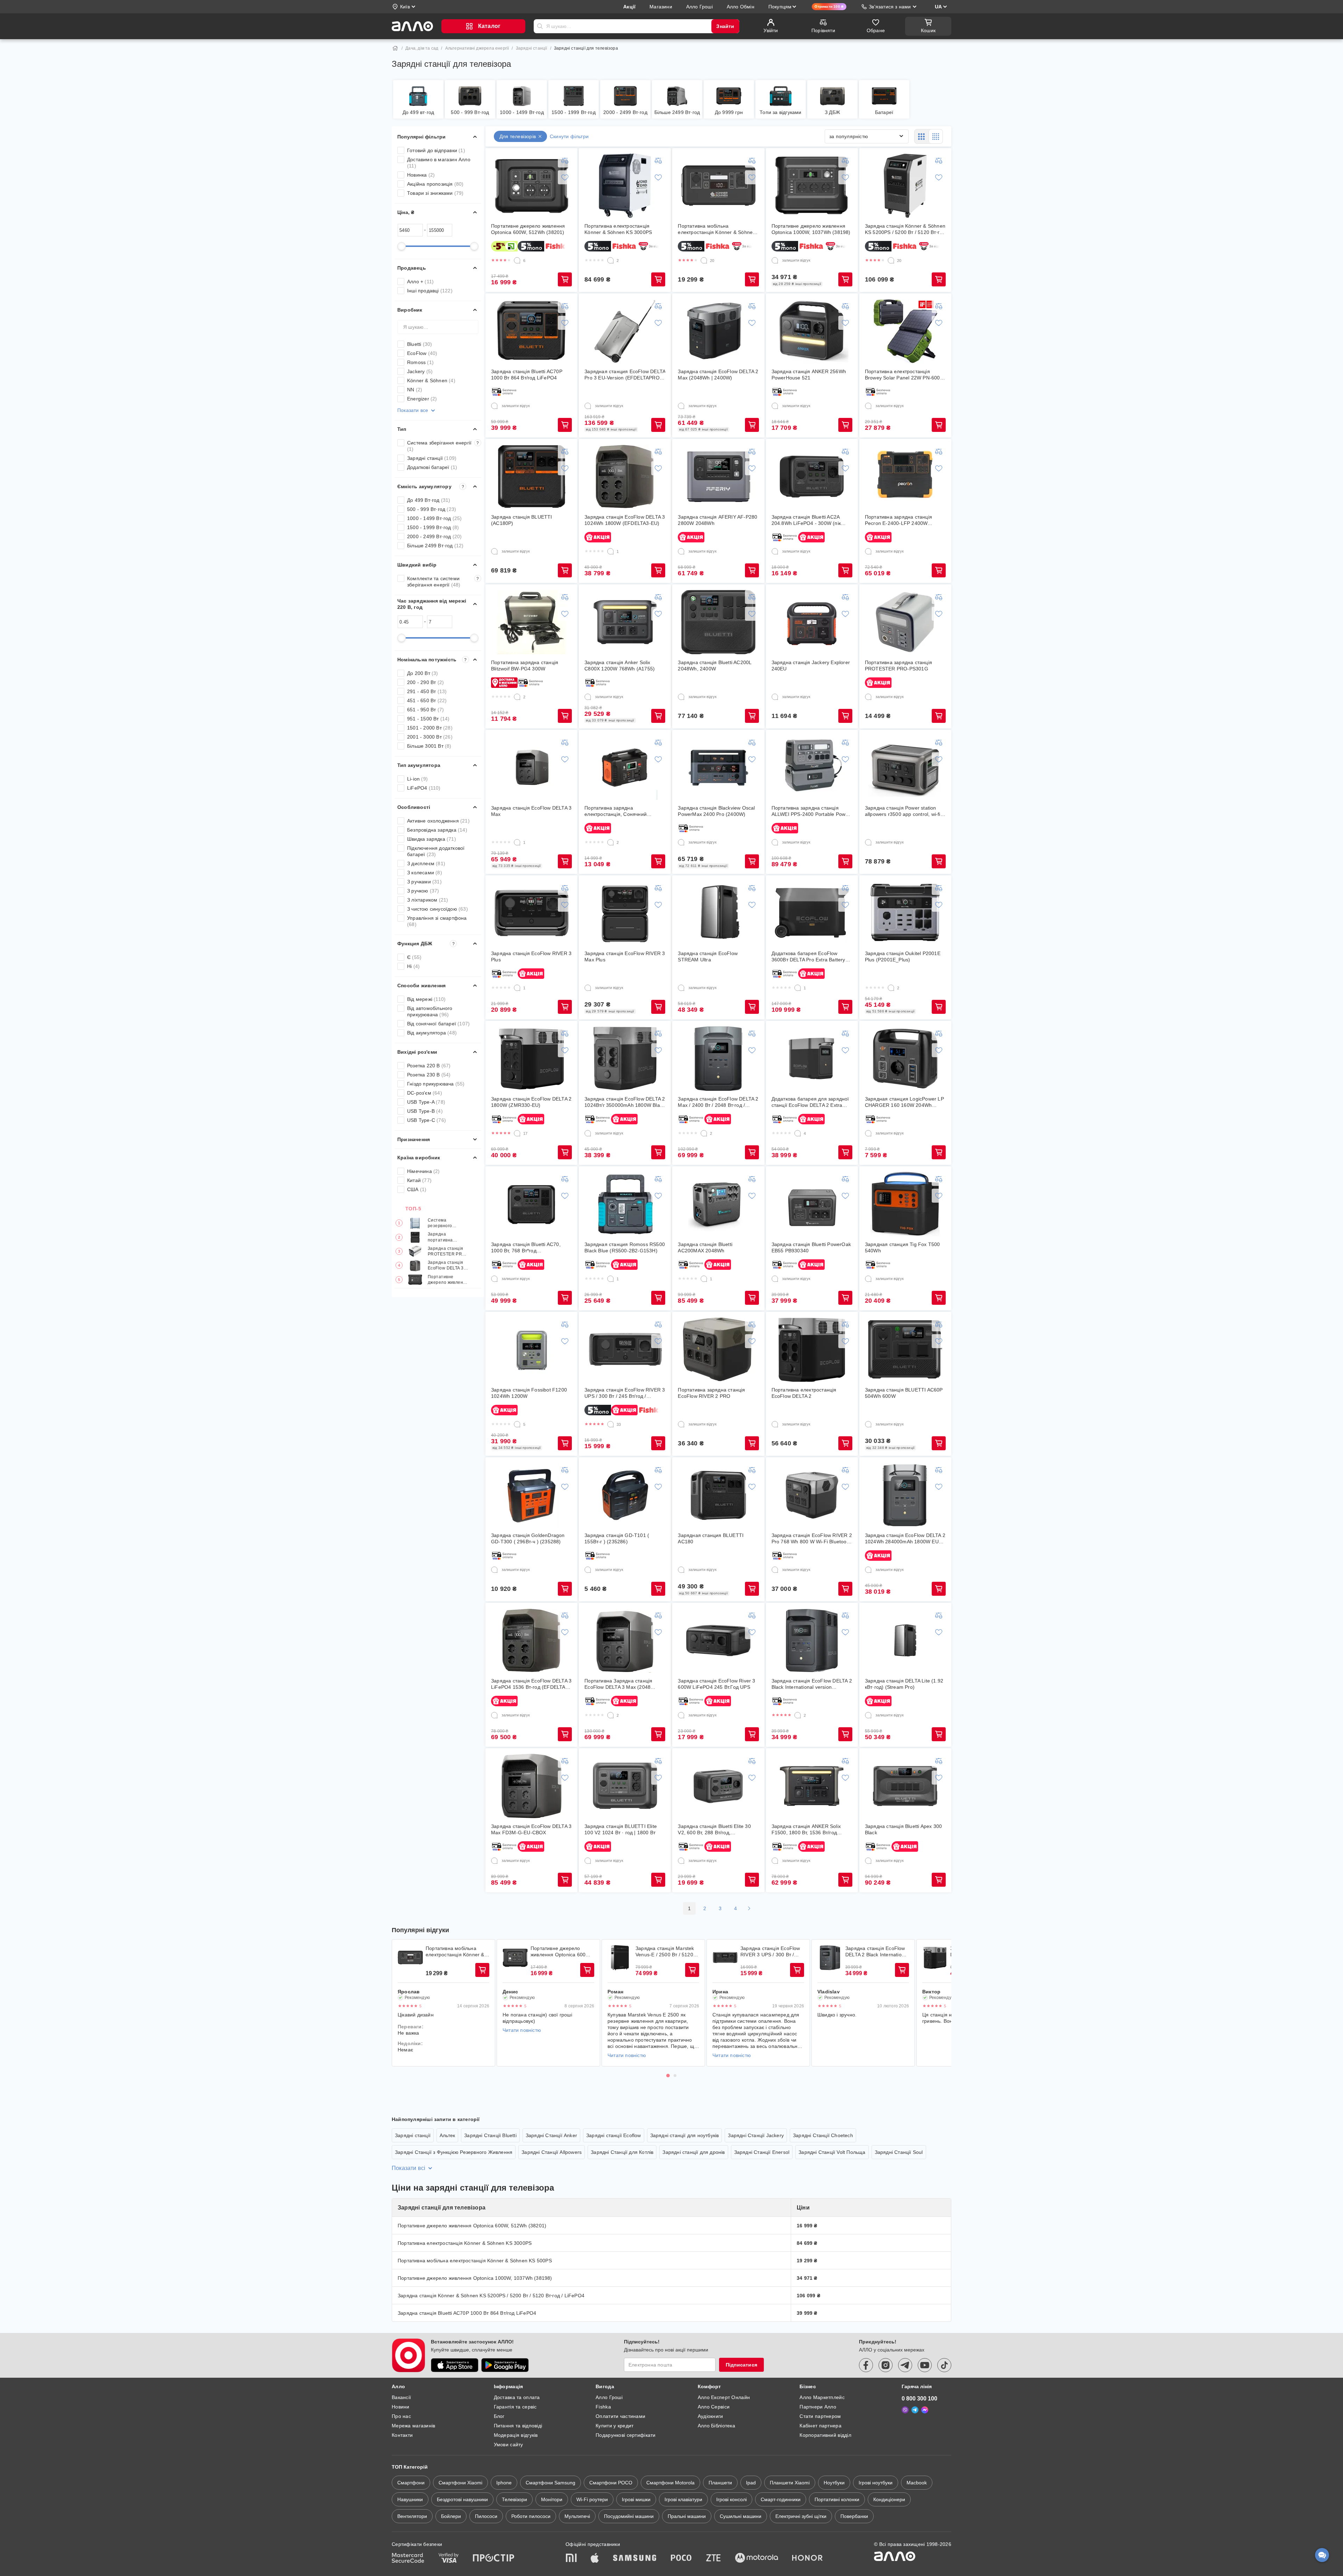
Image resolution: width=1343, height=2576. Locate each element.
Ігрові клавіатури (683, 2499)
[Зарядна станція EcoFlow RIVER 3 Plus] (532, 913)
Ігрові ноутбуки (876, 2483)
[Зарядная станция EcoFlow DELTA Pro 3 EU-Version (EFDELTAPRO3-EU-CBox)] (625, 331)
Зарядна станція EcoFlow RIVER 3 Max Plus (625, 956)
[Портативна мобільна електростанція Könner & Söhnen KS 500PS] (718, 186)
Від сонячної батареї (438, 1024)
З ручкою (423, 891)
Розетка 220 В (429, 1066)
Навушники (410, 2499)
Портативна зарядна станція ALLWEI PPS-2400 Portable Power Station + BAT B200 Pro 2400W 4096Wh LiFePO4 (811, 811)
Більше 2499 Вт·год (435, 546)
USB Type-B (425, 1111)
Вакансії (401, 2397)
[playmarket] (505, 2365)
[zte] (713, 2559)
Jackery (420, 371)
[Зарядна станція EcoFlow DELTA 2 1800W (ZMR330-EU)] (532, 1059)
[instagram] (886, 2365)
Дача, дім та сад (422, 48)
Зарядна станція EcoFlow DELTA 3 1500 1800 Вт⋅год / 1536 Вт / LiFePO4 (447, 1266)
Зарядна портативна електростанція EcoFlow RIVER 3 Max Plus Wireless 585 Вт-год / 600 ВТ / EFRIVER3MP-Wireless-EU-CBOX (448, 1237)
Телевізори (514, 2499)
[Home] (395, 48)
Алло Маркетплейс (822, 2397)
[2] (611, 261)
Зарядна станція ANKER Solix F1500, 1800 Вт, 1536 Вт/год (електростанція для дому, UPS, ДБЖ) (809, 1830)
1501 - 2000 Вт (430, 728)
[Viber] (905, 2410)
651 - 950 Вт (425, 710)
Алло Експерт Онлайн (724, 2397)
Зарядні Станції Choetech (823, 2135)
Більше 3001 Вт (429, 746)
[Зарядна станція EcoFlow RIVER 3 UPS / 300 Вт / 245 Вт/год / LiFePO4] (625, 1350)
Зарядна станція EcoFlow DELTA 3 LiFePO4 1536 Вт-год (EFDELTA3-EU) (531, 1684)
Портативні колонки (837, 2499)
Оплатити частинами (620, 2416)
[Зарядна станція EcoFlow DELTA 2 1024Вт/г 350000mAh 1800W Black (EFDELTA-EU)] (625, 1059)
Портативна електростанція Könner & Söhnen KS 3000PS (618, 229)
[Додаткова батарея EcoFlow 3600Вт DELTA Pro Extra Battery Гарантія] (812, 913)
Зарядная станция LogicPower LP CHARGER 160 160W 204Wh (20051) (904, 1102)
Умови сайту (509, 2445)
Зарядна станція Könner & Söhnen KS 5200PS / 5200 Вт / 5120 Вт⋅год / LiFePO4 (905, 229)
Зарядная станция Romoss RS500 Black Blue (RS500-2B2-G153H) (625, 1247)
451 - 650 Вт (427, 700)
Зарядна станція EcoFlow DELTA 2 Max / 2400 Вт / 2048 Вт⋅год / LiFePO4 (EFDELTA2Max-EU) (718, 1102)
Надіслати (540, 26)
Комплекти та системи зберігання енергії (443, 582)
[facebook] (866, 2365)
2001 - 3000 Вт (430, 737)
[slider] (402, 246)
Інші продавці (430, 291)
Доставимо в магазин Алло (439, 163)
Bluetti (420, 344)
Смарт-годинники (781, 2499)
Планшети (720, 2483)
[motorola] (756, 2559)
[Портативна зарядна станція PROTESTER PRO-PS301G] (905, 622)
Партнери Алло (818, 2407)
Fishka (603, 2407)
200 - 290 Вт (425, 682)
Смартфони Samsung (550, 2483)
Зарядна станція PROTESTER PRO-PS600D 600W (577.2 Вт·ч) (447, 1251)
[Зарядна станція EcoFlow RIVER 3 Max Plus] (625, 913)
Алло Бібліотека (716, 2426)
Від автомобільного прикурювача (430, 1011)
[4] (798, 1133)
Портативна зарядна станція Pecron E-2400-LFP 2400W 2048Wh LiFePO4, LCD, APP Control (898, 520)
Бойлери (451, 2516)
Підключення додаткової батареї (436, 851)
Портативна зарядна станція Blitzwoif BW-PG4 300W (525, 666)
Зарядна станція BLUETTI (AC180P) (522, 520)
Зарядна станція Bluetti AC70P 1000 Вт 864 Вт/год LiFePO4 (527, 375)
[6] (517, 261)
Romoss (420, 362)
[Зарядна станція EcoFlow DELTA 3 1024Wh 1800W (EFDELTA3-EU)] (625, 477)
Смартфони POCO (611, 2483)
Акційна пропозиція (435, 184)
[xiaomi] (571, 2559)
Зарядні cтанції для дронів (694, 2152)
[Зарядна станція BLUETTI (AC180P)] (532, 477)
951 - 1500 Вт (428, 719)
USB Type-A (426, 1102)
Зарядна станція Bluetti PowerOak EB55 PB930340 (811, 1247)
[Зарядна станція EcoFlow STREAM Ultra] (718, 913)
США (417, 1189)
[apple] (595, 2559)
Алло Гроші (609, 2397)
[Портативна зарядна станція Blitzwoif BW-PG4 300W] (532, 622)
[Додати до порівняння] (565, 161)
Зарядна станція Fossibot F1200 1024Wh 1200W (529, 1393)
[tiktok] (944, 2365)
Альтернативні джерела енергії (477, 48)
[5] (517, 1424)
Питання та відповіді (518, 2426)
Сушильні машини (741, 2516)
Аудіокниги (710, 2416)
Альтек (447, 2135)
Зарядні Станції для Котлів (622, 2152)
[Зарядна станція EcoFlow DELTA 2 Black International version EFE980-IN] (812, 1641)
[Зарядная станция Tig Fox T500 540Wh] (905, 1204)
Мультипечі (577, 2516)
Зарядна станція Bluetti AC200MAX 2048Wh (705, 1247)
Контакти (402, 2435)
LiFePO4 (424, 788)
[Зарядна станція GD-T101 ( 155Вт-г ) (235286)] (625, 1495)
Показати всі (408, 2168)
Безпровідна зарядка (437, 830)
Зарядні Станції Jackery (756, 2135)
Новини (401, 2407)
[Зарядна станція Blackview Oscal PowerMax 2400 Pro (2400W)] (718, 768)
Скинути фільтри (569, 136)
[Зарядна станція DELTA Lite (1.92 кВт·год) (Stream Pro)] (905, 1641)
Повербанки (854, 2516)
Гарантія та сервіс (515, 2407)
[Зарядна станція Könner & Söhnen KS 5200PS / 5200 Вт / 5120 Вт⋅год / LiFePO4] (905, 186)
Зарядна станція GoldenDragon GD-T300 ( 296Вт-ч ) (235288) (528, 1538)
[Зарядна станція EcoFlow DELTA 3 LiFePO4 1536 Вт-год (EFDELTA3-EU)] (532, 1641)
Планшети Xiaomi (790, 2483)
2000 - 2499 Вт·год (435, 536)
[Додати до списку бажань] (565, 177)
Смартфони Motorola (670, 2483)
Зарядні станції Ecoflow (614, 2135)
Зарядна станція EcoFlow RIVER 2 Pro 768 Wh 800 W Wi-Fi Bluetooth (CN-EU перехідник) (812, 1539)
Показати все (413, 410)
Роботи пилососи (531, 2516)
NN (415, 390)
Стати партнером (820, 2416)
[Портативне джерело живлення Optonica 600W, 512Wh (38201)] (532, 186)
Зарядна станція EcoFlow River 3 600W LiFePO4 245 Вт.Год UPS (716, 1684)
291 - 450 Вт (427, 691)
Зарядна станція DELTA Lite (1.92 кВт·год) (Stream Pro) (904, 1684)
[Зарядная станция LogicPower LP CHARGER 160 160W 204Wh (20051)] (905, 1059)
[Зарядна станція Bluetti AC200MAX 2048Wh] (718, 1204)
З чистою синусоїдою (438, 909)
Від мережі (426, 999)
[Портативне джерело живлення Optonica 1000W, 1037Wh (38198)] (812, 186)
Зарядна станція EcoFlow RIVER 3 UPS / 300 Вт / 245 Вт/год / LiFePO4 (625, 1393)
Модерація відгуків (516, 2435)
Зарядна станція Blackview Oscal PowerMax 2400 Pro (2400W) (716, 811)
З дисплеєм (426, 863)
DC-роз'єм (425, 1093)
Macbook (917, 2483)
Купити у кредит (614, 2426)
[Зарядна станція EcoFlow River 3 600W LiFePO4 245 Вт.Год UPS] (718, 1641)
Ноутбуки (834, 2483)
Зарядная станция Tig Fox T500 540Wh (903, 1247)
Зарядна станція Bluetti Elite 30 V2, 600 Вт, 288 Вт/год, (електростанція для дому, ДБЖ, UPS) (716, 1830)
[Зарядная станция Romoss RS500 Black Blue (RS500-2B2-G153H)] (625, 1204)
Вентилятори (412, 2516)
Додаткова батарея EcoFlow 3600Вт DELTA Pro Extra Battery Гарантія (808, 957)
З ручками (424, 882)
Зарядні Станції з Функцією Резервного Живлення (454, 2152)
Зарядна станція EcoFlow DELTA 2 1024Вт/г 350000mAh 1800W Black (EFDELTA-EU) (625, 1102)
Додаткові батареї (432, 467)
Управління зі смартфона (437, 921)
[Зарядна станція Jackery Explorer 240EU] (812, 622)
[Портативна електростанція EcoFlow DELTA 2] (812, 1350)
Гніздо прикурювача (436, 1084)
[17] (517, 1133)
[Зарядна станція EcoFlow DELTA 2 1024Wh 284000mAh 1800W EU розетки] (905, 1495)
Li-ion (417, 779)
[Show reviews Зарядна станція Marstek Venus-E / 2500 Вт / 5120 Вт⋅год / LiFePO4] (620, 1958)
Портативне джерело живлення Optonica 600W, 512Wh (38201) (448, 1280)
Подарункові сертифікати (626, 2435)
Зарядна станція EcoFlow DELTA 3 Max (531, 811)
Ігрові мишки (636, 2499)
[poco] (681, 2559)
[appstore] (455, 2365)
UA (938, 7)
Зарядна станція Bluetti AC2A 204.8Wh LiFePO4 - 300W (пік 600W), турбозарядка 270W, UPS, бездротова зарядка (811, 520)
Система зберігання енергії (443, 446)
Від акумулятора (432, 1033)
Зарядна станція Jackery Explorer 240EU (811, 666)
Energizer (422, 399)
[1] (611, 552)
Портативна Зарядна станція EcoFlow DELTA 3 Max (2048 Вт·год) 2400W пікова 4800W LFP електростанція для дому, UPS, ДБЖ (624, 1684)
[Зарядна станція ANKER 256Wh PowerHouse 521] (812, 331)
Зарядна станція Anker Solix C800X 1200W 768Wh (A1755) (620, 666)
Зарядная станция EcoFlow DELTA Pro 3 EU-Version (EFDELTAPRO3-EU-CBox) (625, 375)
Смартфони (411, 2483)
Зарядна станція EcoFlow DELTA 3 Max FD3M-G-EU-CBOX (531, 1829)
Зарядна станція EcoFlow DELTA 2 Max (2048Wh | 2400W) (718, 375)
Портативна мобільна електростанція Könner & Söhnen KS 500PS (717, 229)
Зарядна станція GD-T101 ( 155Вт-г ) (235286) (617, 1538)
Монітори (552, 2499)
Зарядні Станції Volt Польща (832, 2152)
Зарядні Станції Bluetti (490, 2135)
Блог (499, 2416)
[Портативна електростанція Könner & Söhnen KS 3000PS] (625, 186)
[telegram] (905, 2365)
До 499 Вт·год (429, 500)
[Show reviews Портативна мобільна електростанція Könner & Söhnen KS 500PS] (410, 1958)
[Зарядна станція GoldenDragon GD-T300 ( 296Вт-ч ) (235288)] (532, 1495)
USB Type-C (427, 1120)
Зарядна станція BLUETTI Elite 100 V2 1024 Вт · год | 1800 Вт (621, 1829)
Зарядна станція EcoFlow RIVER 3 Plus (531, 956)
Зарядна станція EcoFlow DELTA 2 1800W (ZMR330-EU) (531, 1102)
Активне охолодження (438, 821)
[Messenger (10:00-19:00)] (925, 2410)
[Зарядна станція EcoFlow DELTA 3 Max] (532, 768)
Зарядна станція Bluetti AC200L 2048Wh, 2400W (715, 666)
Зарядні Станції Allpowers (552, 2152)
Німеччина (424, 1171)
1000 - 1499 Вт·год (435, 518)
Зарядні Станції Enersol (762, 2152)
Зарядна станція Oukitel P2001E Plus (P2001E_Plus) (903, 956)
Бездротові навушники (462, 2499)
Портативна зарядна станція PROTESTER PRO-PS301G (898, 666)
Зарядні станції (532, 48)
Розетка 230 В (429, 1075)
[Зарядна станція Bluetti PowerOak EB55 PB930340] (812, 1204)
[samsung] (635, 2559)
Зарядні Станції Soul (899, 2152)
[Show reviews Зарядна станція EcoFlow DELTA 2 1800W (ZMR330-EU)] (935, 1958)
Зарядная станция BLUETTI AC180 (711, 1538)
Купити (565, 279)
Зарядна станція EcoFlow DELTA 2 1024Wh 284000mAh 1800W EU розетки (905, 1539)
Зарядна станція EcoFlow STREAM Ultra (708, 956)
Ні (413, 966)
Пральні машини (687, 2516)
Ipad (751, 2483)
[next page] (749, 1908)
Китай (419, 1180)
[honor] (808, 2559)
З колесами (425, 873)
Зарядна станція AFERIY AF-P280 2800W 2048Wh (717, 520)
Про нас (401, 2416)
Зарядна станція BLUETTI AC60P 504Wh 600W (904, 1393)
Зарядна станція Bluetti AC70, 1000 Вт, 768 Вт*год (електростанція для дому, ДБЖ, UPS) (529, 1248)
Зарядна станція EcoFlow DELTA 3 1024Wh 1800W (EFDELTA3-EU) (625, 520)
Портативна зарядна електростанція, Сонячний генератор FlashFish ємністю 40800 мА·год (618, 811)
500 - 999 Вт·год (432, 509)
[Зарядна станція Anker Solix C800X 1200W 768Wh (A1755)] (625, 622)
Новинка (421, 175)
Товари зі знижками (435, 193)
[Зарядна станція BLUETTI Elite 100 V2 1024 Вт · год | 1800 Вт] (625, 1786)
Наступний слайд (941, 2003)
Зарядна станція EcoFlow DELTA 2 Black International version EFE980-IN (812, 1684)
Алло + (420, 282)
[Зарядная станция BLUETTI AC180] (718, 1495)
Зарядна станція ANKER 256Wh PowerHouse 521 (809, 375)
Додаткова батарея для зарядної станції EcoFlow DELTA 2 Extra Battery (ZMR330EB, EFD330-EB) (810, 1102)
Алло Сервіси (714, 2407)
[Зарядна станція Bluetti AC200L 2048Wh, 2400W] (718, 622)
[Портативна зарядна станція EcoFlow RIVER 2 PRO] (718, 1350)
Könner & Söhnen (431, 380)
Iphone (504, 2483)
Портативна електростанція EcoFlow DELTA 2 (804, 1393)
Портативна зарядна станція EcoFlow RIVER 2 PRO (711, 1393)
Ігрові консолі (731, 2499)
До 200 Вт (423, 673)
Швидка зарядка (432, 839)
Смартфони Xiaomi (460, 2483)
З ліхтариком (428, 900)
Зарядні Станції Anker (551, 2135)
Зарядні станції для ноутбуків (685, 2135)
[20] (704, 261)
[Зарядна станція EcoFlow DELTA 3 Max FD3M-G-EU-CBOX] (532, 1786)
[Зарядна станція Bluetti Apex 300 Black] (905, 1786)
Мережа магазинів (413, 2426)
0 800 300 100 (919, 2399)
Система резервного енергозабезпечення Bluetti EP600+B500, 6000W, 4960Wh (448, 1223)
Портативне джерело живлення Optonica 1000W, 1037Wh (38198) (811, 229)
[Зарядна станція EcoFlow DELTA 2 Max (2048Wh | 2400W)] (718, 331)
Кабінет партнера (820, 2426)
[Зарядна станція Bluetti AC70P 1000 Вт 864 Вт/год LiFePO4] (532, 331)
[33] (611, 1424)
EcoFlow (422, 353)
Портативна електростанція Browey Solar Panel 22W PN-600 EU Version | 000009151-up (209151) (903, 375)
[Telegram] (915, 2410)
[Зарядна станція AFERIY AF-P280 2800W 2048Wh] (718, 477)
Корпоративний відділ (825, 2435)
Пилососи (486, 2516)
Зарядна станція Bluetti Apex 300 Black (903, 1829)
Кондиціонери (889, 2499)
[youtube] (925, 2365)
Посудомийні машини (629, 2516)
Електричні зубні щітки (801, 2516)
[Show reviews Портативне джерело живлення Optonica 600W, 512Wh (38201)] (515, 1958)
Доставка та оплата (517, 2397)
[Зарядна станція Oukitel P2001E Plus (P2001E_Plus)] (905, 913)
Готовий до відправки (436, 150)
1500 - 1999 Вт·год (433, 527)
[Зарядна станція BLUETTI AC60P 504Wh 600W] (905, 1350)
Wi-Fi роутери (592, 2499)
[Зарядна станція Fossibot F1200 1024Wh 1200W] (532, 1350)
